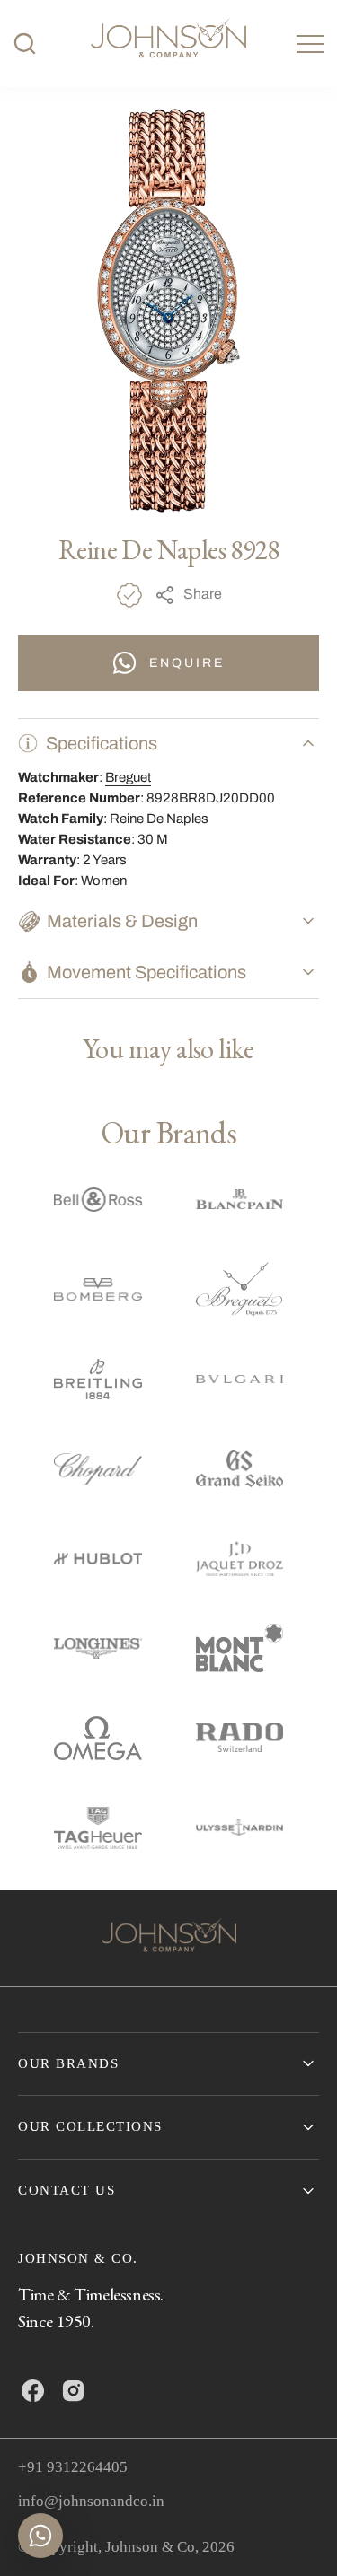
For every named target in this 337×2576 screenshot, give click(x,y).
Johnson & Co (150, 2547)
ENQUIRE (187, 663)
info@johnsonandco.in (91, 2501)
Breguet (128, 777)
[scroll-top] (296, 2535)
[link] (169, 1938)
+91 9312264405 (73, 2467)
